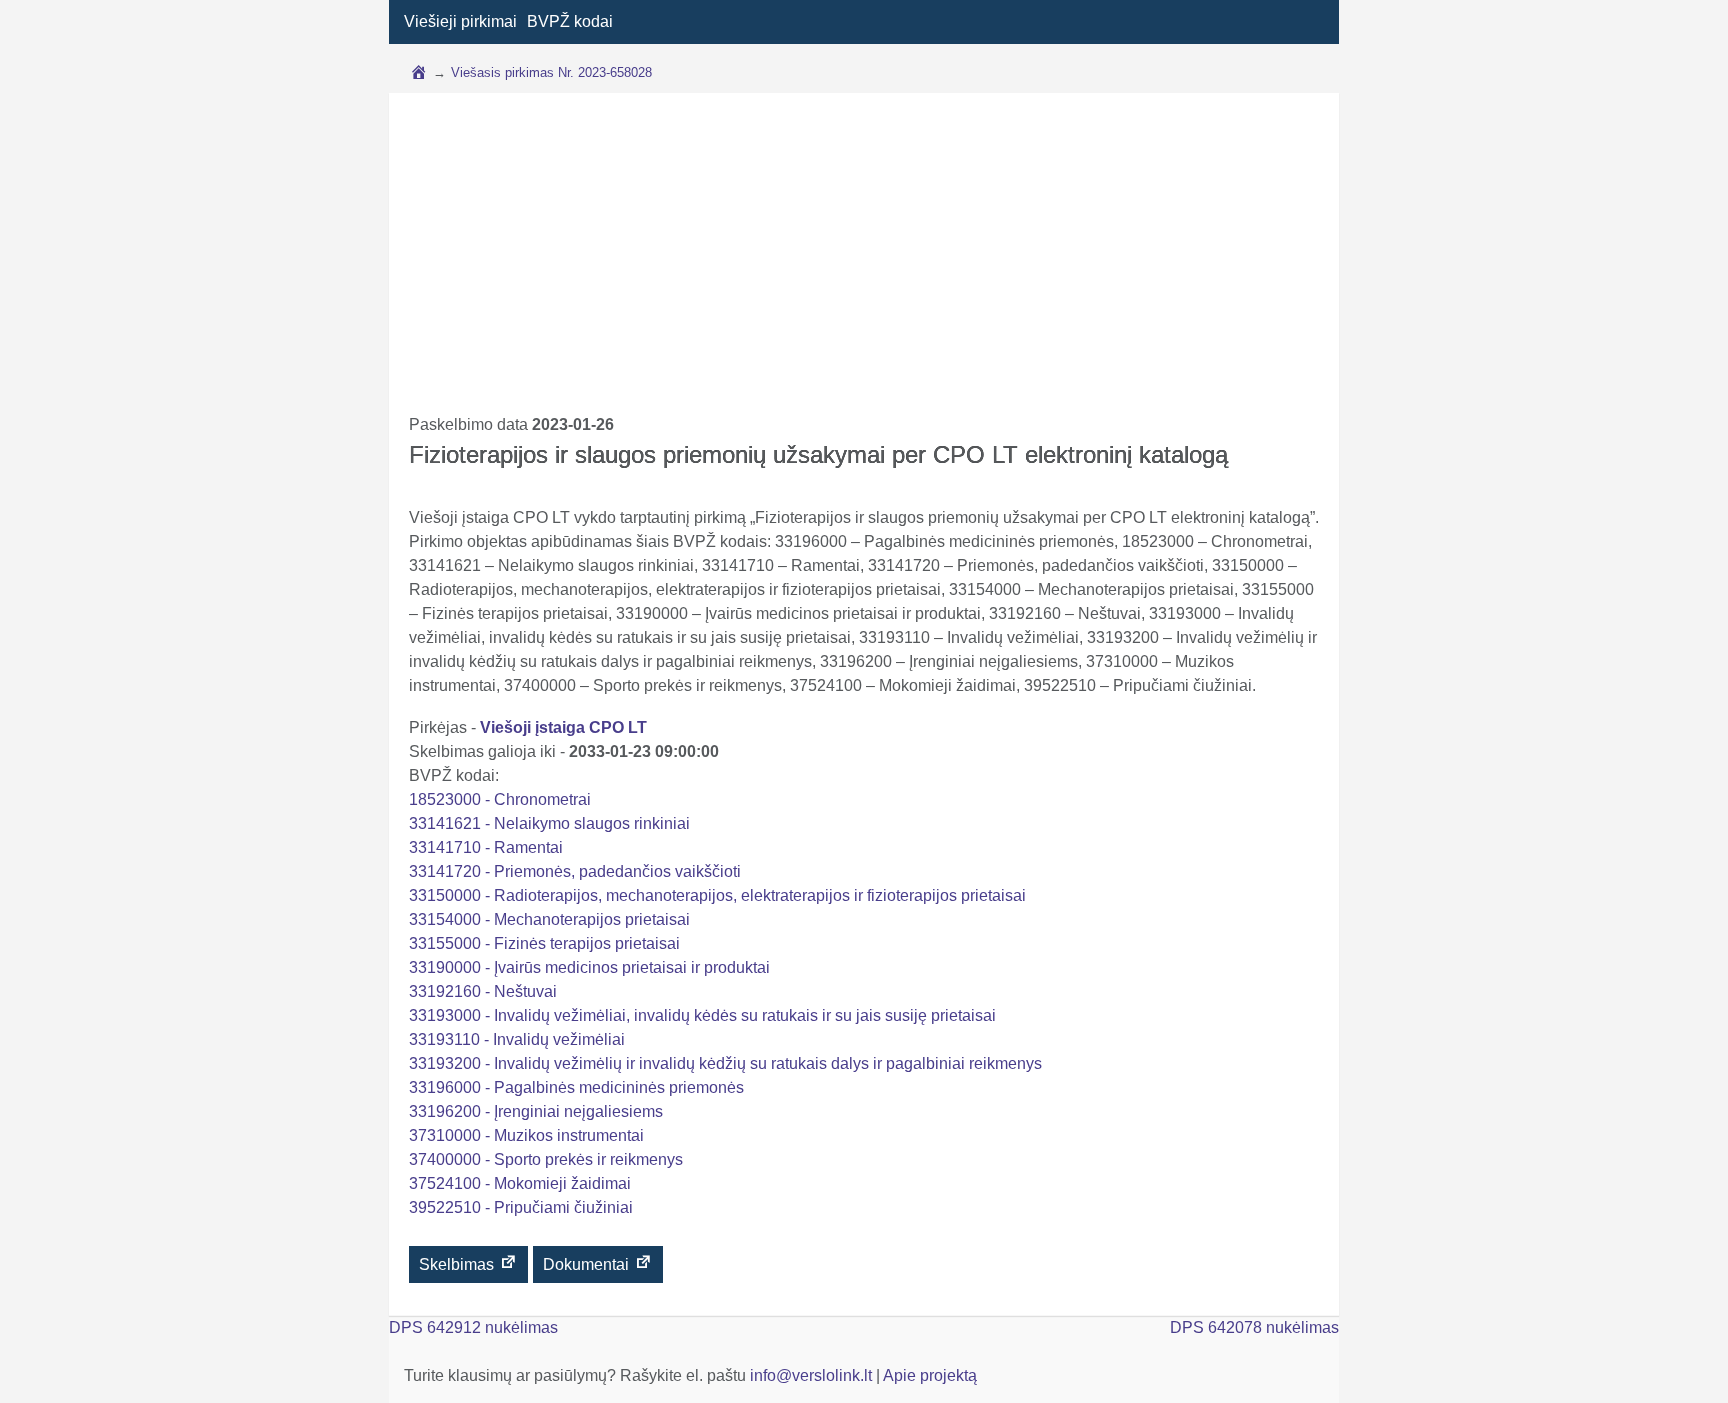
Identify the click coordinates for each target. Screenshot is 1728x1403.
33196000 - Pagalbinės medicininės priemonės (576, 1087)
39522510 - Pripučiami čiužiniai (521, 1207)
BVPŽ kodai (570, 21)
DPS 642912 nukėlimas (473, 1327)
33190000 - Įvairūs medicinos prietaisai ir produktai (589, 967)
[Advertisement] (864, 263)
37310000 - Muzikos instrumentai (526, 1135)
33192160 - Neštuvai (483, 991)
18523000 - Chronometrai (500, 799)
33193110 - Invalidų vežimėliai (517, 1039)
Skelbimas (458, 1264)
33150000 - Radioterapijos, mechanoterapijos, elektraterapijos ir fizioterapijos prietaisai (717, 895)
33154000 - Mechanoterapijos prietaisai (549, 919)
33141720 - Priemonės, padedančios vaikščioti (575, 871)
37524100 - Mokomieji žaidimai (520, 1183)
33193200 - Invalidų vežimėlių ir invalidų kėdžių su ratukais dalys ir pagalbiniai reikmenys (725, 1063)
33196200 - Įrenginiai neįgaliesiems (536, 1111)
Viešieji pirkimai (460, 21)
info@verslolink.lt (813, 1375)
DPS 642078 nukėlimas (1254, 1327)
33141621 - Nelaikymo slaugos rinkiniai (549, 823)
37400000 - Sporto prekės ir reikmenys (546, 1159)
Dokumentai (588, 1264)
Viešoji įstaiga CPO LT (563, 727)
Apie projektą (930, 1375)
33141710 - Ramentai (486, 847)
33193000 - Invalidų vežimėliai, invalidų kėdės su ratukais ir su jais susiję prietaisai (702, 1015)
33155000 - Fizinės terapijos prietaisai (544, 943)
